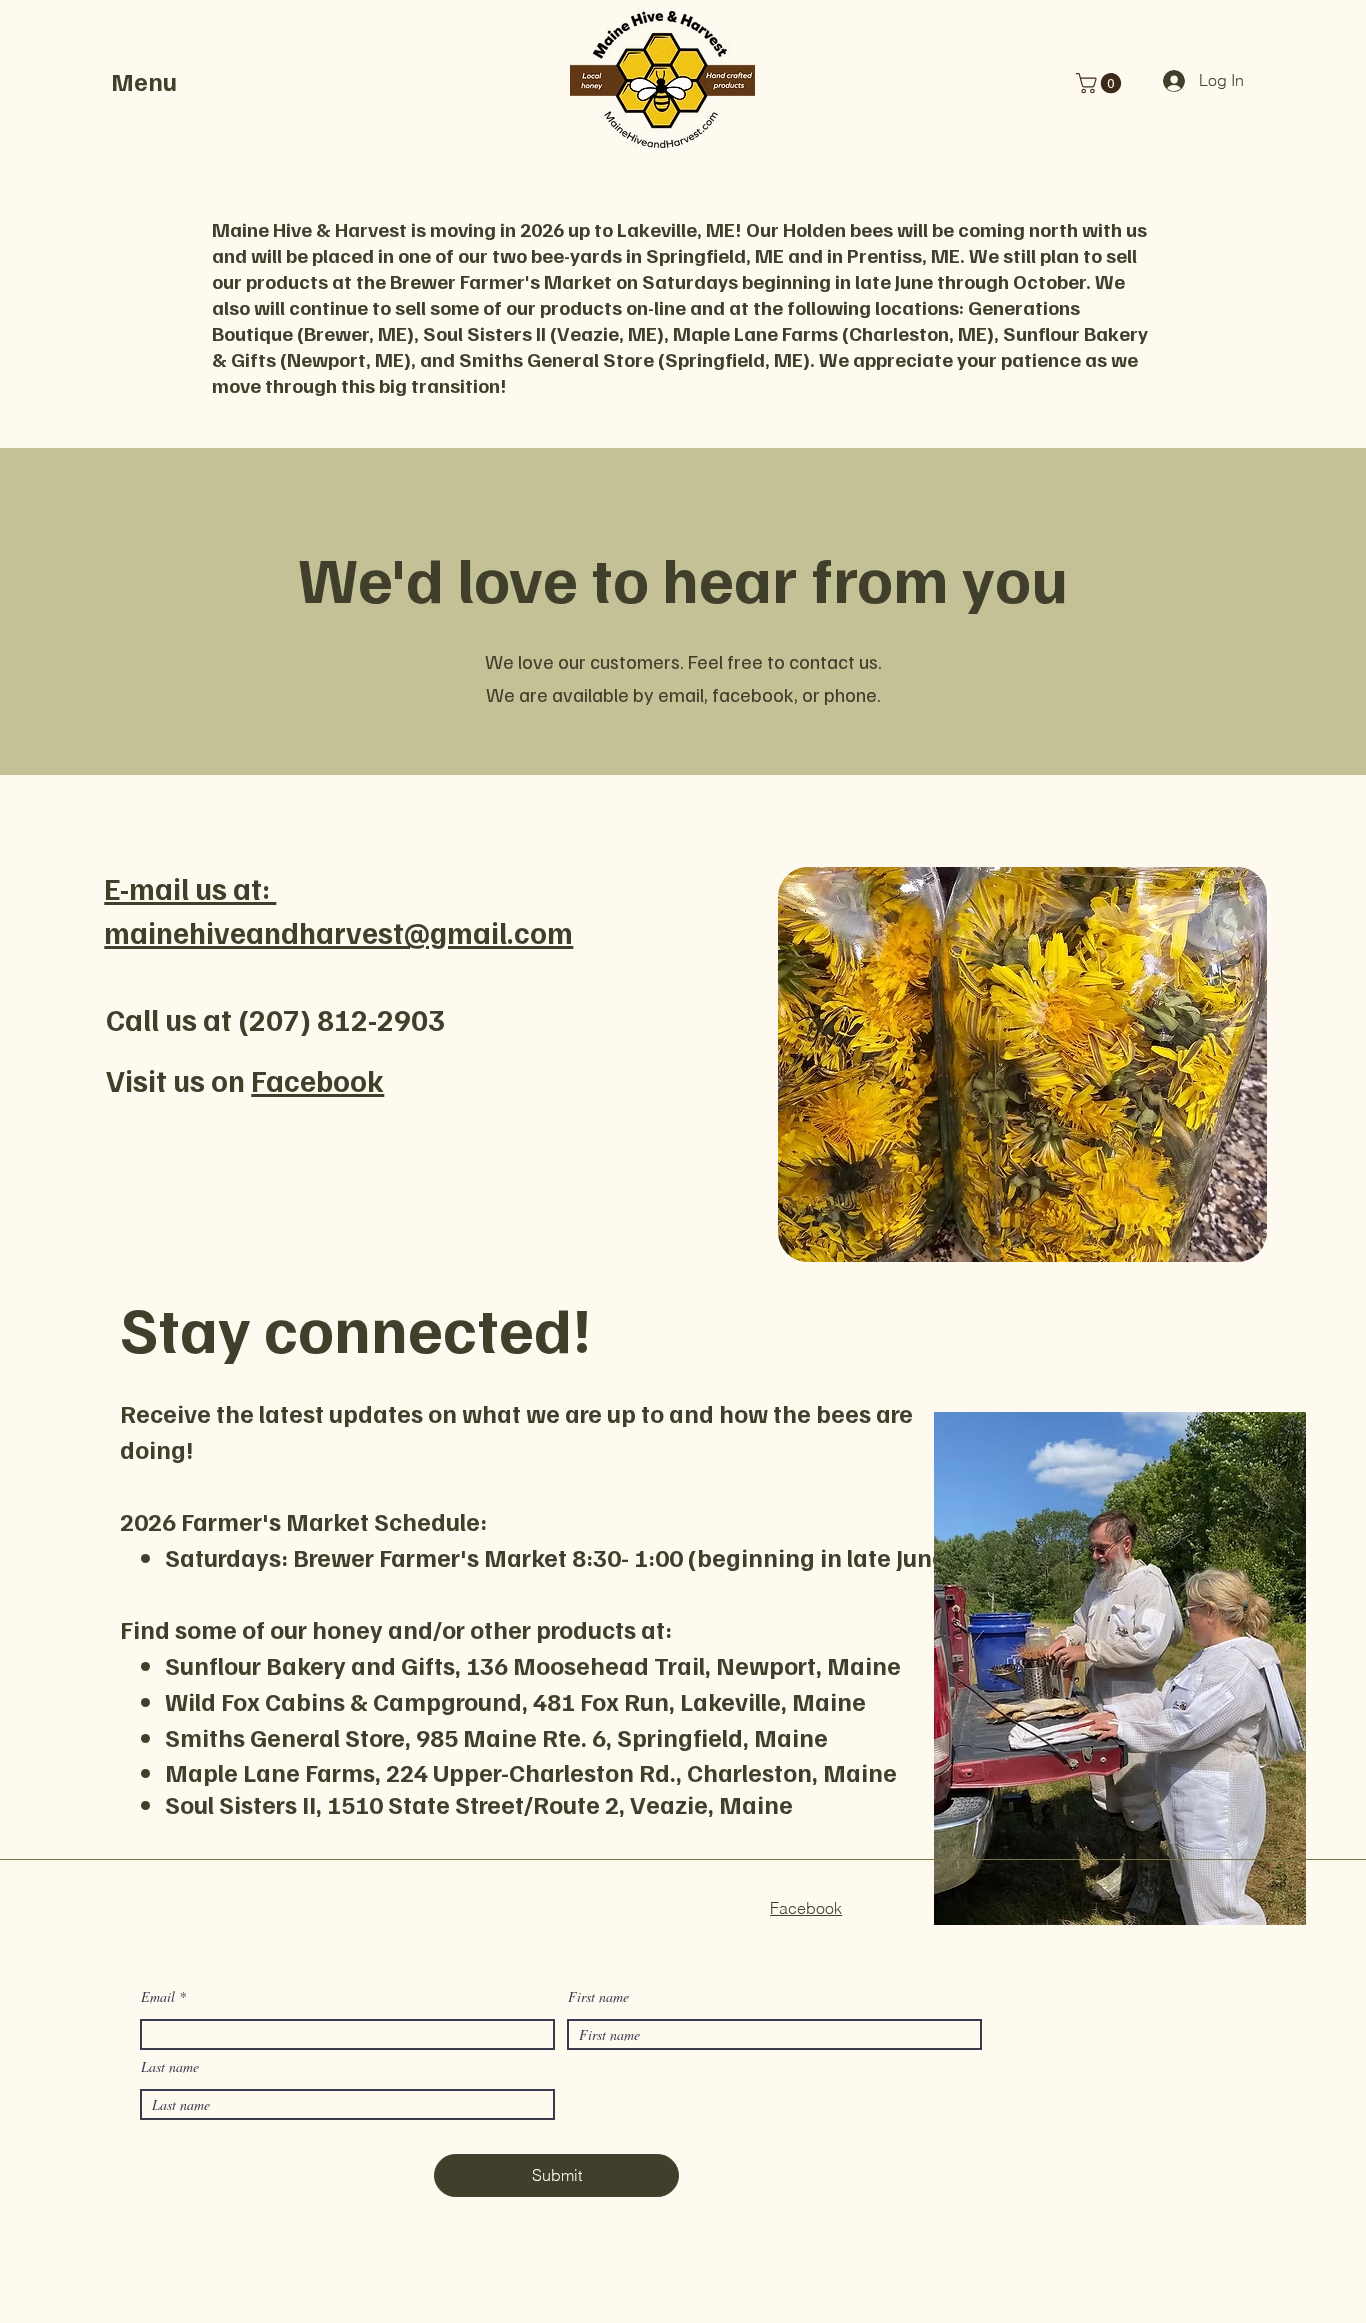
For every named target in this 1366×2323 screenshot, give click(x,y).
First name (598, 1997)
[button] (157, 81)
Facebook (317, 1080)
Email (158, 1997)
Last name (170, 2067)
